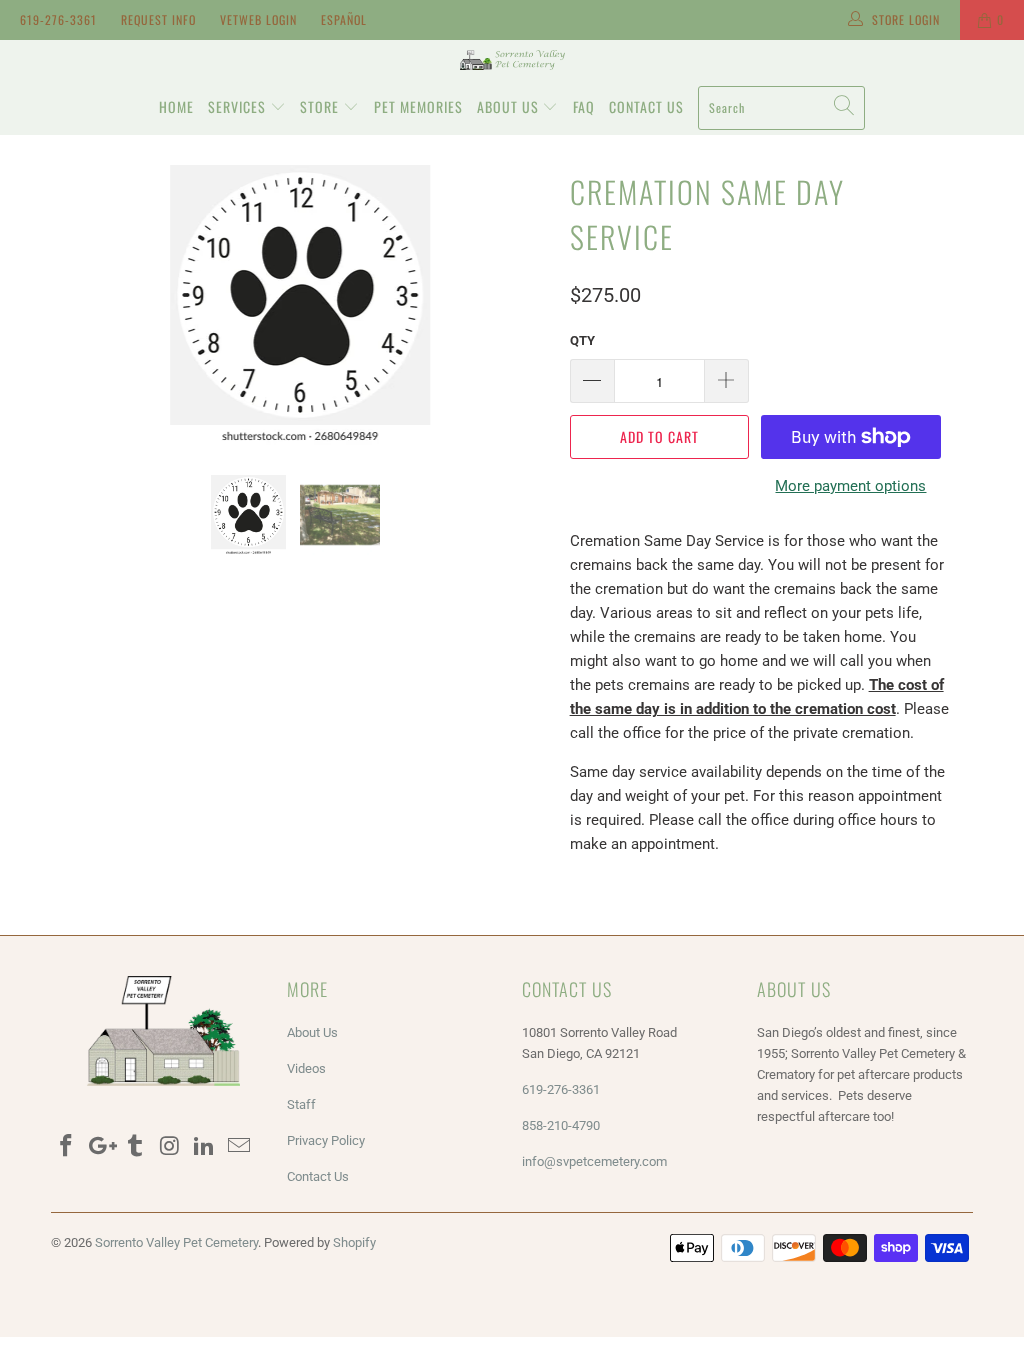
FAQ (584, 106)
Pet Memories (418, 106)
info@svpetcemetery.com (594, 1161)
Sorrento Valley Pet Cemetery (176, 1242)
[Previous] (77, 305)
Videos (306, 1068)
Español (344, 19)
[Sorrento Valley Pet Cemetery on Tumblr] (136, 1147)
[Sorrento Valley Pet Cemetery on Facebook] (66, 1147)
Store (321, 106)
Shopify (354, 1242)
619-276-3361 (58, 19)
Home (176, 106)
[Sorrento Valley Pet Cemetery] (512, 60)
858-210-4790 (562, 1125)
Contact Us (646, 106)
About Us (510, 106)
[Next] (523, 305)
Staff (301, 1104)
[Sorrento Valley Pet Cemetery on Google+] (101, 1147)
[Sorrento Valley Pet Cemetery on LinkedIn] (205, 1147)
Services (239, 106)
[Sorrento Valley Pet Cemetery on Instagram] (170, 1147)
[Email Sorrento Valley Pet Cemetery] (240, 1147)
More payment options (850, 486)
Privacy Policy (326, 1140)
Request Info (158, 19)
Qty (582, 340)
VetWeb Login (258, 19)
